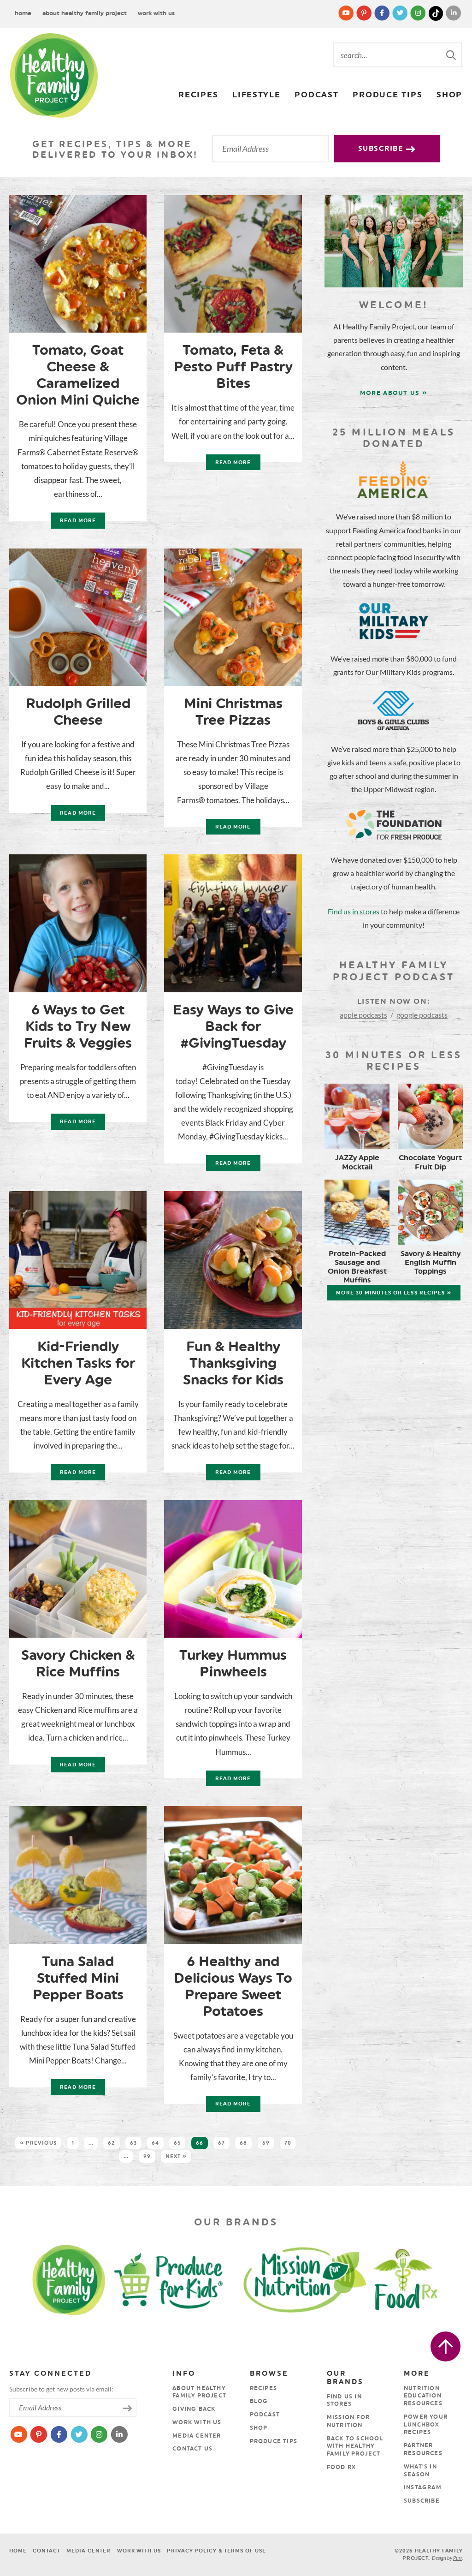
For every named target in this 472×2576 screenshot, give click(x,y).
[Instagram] (419, 13)
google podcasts (422, 1015)
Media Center (197, 2436)
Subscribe (382, 149)
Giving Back (194, 2409)
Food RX (341, 2467)
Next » (176, 2156)
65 (177, 2143)
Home (23, 13)
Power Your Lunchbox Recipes (426, 2425)
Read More (73, 523)
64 (155, 2143)
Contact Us (192, 2449)
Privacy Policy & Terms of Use (216, 2551)
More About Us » (394, 393)
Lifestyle (257, 94)
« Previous (38, 2143)
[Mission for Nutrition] (311, 2279)
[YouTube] (347, 13)
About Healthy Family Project (85, 13)
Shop (449, 94)
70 (288, 2143)
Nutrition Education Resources (423, 2396)
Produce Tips (387, 94)
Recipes (198, 94)
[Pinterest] (365, 13)
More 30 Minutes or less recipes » (393, 1293)
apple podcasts (363, 1015)
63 (133, 2143)
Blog (259, 2401)
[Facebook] (383, 13)
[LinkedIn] (454, 13)
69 (266, 2143)
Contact (46, 2551)
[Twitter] (401, 13)
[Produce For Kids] (172, 2279)
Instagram (423, 2487)
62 (111, 2143)
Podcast (316, 94)
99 (147, 2156)
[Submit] (452, 54)
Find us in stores (354, 911)
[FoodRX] (425, 2279)
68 (243, 2143)
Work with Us (156, 13)
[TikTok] (437, 13)
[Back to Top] (445, 2346)
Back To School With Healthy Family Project (355, 2446)
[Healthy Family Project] (54, 75)
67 (221, 2143)
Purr (457, 2558)
